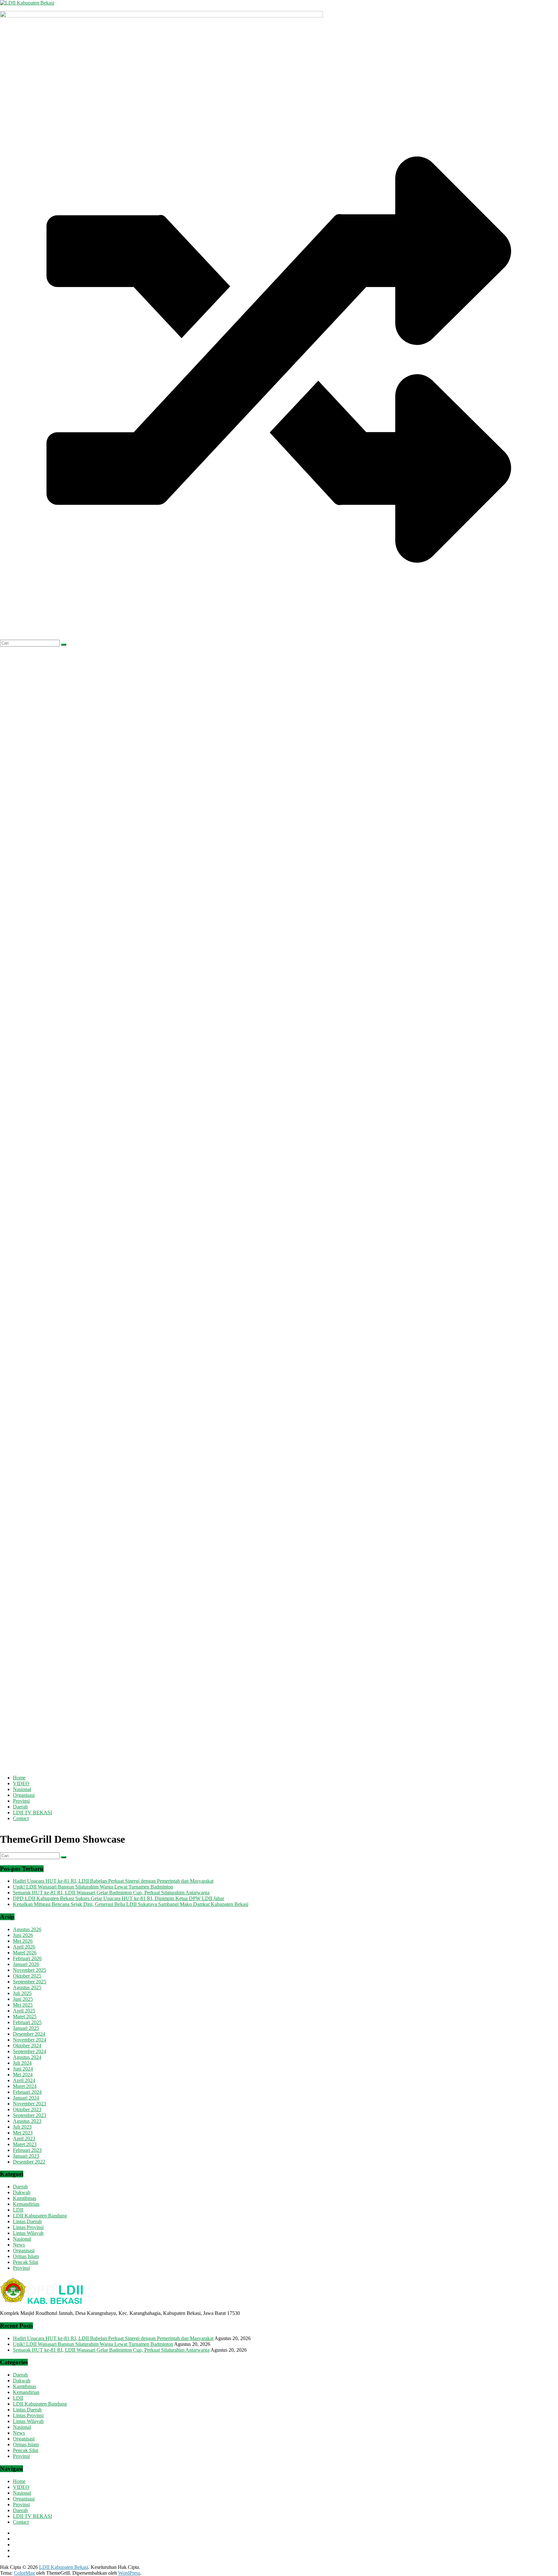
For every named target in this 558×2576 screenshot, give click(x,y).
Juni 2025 (23, 1999)
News (19, 2245)
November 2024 (30, 2040)
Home (19, 1778)
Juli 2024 (22, 2063)
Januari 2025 (26, 2028)
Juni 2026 (23, 1935)
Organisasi (24, 1795)
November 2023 (30, 2104)
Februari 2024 (27, 2092)
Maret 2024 (25, 2086)
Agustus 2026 (27, 1929)
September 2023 (30, 2115)
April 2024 (24, 2080)
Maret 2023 (25, 2144)
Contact (21, 1818)
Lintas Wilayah (28, 2233)
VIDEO (21, 1783)
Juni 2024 (23, 2069)
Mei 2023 (23, 2133)
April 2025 (24, 2011)
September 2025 (30, 1982)
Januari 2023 (26, 2156)
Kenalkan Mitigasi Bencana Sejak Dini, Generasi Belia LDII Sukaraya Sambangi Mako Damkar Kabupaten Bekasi (131, 1904)
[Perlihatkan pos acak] (279, 637)
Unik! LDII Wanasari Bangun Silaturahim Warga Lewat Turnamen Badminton (93, 1887)
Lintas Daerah (27, 2221)
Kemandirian (26, 2204)
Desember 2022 (29, 2162)
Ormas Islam (26, 2256)
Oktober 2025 (27, 1976)
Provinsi (21, 1801)
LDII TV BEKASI (32, 1812)
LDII (18, 2210)
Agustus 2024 (27, 2057)
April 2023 (24, 2138)
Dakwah (22, 2192)
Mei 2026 (23, 1941)
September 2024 (30, 2051)
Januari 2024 (26, 2098)
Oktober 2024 (27, 2046)
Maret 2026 (25, 1953)
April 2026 (24, 1947)
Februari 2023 (27, 2150)
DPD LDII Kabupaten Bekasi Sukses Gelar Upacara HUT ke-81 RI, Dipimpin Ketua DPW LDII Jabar (119, 1898)
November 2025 (30, 1970)
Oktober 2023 (27, 2109)
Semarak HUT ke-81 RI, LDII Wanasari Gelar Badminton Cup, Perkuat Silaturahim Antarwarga (111, 1893)
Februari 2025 (27, 2022)
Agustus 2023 (27, 2121)
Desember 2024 (29, 2034)
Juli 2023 (22, 2127)
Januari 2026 (26, 1964)
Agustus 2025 (27, 1987)
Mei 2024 (23, 2075)
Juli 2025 (22, 1993)
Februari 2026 (27, 1958)
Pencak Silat (26, 2262)
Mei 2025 (23, 2005)
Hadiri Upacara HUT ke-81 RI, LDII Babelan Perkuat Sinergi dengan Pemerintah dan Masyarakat (113, 1881)
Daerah (20, 1807)
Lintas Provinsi (28, 2227)
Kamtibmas (25, 2198)
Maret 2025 (25, 2016)
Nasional (22, 1789)
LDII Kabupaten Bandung (40, 2216)
